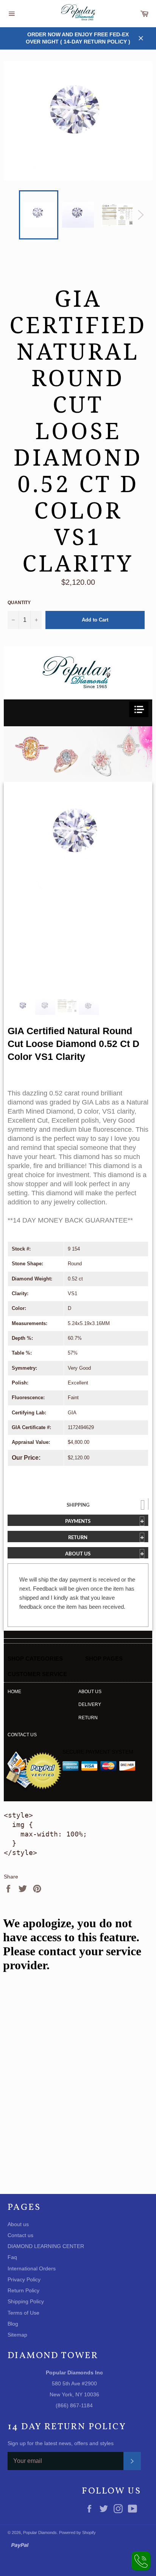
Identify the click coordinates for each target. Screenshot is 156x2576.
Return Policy (23, 2290)
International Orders (32, 2268)
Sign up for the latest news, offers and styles (61, 2443)
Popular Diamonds (40, 2532)
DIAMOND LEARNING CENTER (46, 2246)
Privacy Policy (24, 2279)
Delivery (90, 1704)
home (14, 1692)
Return (88, 1718)
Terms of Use (23, 2313)
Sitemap (17, 2335)
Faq (12, 2257)
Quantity (19, 603)
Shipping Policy (26, 2301)
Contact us (22, 1735)
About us (90, 1692)
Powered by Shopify (77, 2532)
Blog (13, 2324)
